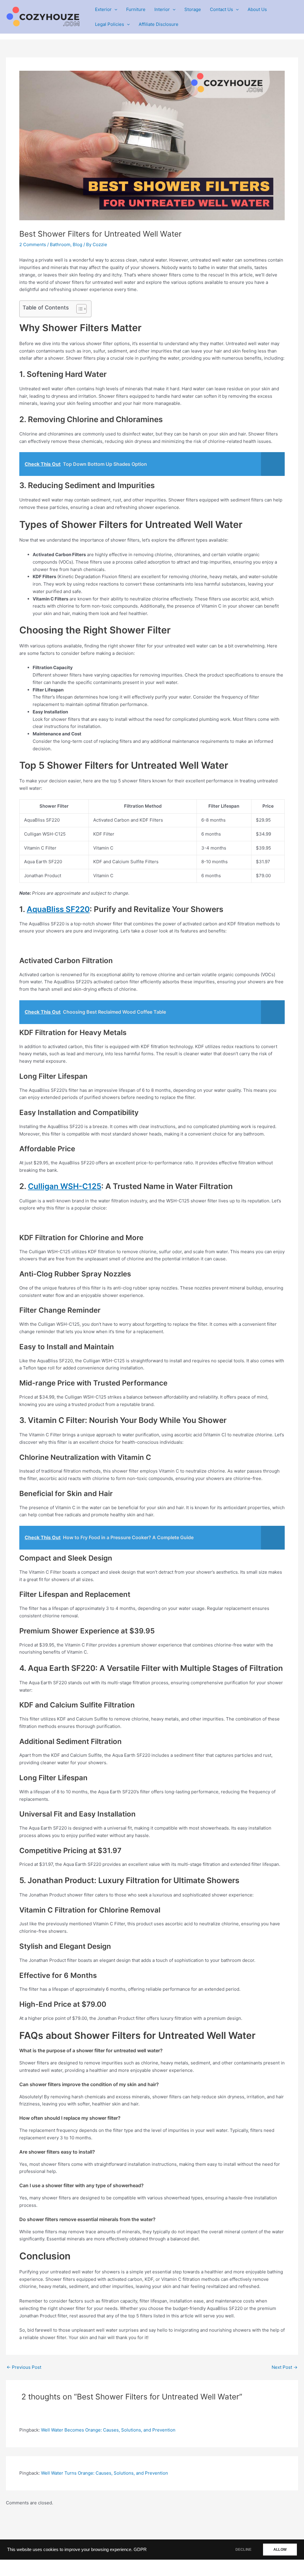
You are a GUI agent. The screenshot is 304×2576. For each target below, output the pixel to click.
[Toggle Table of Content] (79, 309)
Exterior (103, 9)
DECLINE (243, 2550)
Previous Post (24, 2367)
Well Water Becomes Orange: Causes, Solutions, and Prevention (108, 2430)
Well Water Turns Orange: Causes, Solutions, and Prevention (104, 2473)
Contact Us (221, 9)
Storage (193, 9)
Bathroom (60, 244)
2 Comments (33, 244)
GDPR (140, 2550)
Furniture (136, 9)
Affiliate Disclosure (159, 24)
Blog (77, 244)
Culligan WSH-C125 (65, 1186)
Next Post (285, 2367)
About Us (257, 9)
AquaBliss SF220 (58, 909)
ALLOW (280, 2550)
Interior (162, 9)
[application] (114, 10)
